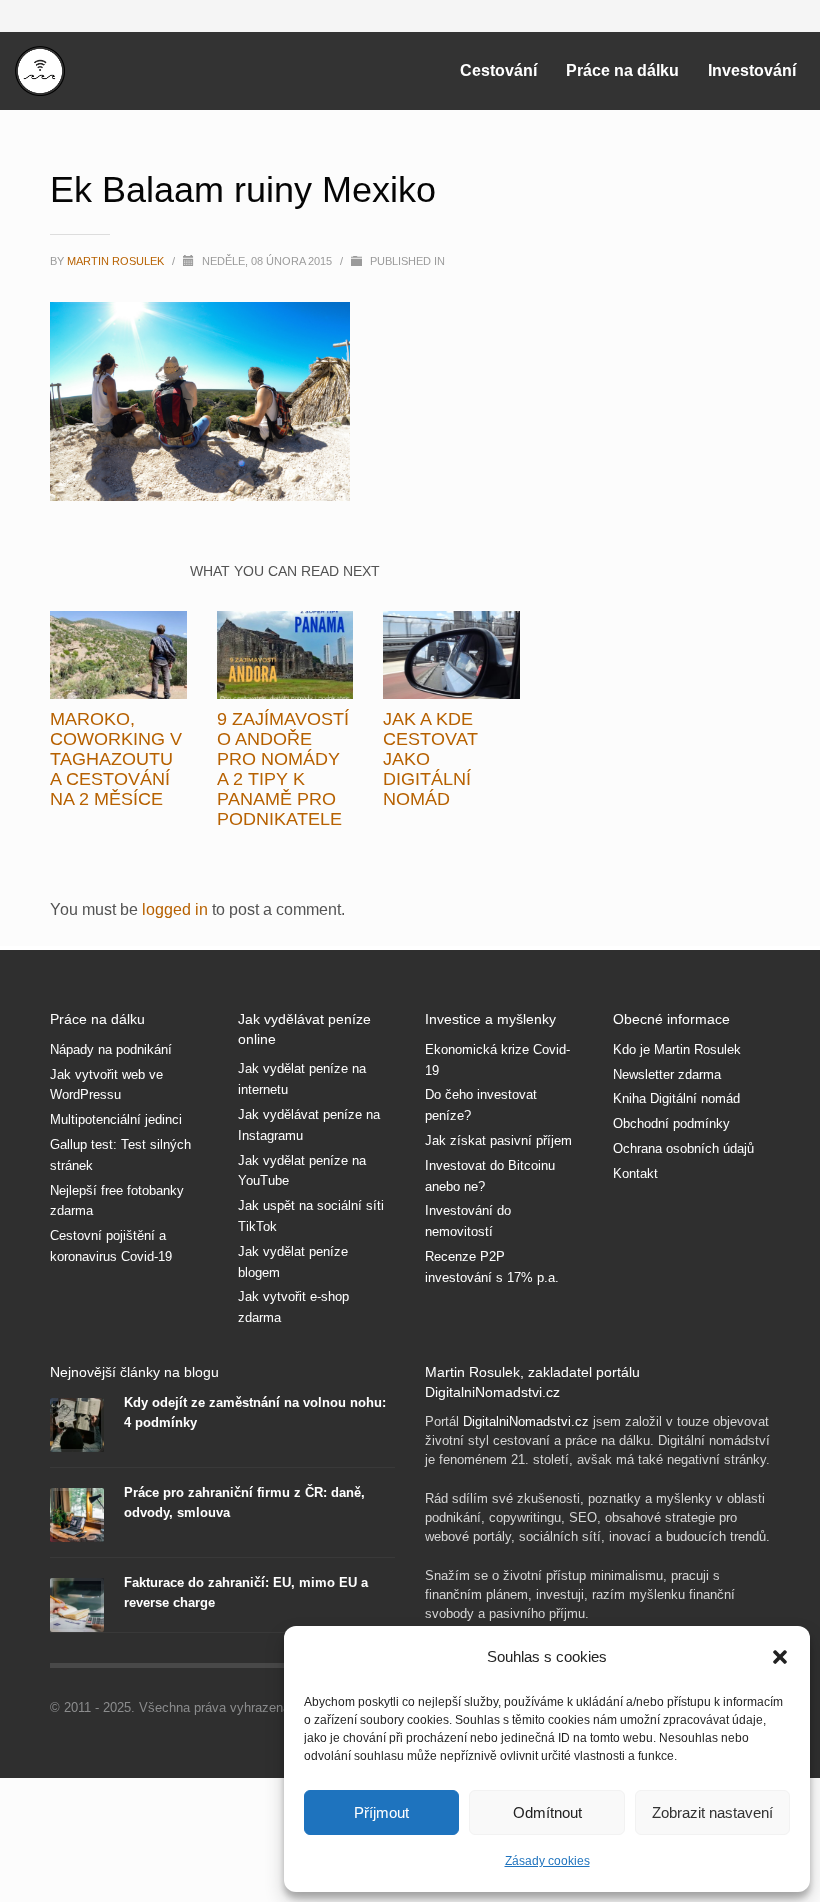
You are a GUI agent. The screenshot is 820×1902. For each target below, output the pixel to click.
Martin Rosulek (117, 261)
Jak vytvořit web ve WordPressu (106, 1085)
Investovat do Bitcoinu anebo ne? (490, 1176)
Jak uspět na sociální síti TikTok (311, 1216)
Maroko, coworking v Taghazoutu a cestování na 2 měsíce (116, 759)
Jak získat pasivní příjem (498, 1140)
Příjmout (381, 1812)
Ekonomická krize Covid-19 (497, 1060)
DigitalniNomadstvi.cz (526, 1421)
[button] (780, 1657)
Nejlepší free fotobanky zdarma (117, 1201)
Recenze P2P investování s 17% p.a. (492, 1267)
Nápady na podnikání (111, 1049)
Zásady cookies (547, 1861)
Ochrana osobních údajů (683, 1148)
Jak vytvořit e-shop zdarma (293, 1307)
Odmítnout (547, 1812)
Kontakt (635, 1173)
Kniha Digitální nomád (676, 1098)
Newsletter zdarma (667, 1074)
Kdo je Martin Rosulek (677, 1049)
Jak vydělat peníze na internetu (302, 1079)
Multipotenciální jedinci (116, 1119)
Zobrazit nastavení (712, 1812)
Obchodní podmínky (671, 1123)
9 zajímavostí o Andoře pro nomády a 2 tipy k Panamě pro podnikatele (283, 769)
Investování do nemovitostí (468, 1221)
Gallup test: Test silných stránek (120, 1155)
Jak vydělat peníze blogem (293, 1262)
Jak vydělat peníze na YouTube (302, 1171)
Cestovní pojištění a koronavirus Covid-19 (111, 1246)
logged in (177, 909)
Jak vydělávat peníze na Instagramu (309, 1125)
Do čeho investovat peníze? (481, 1105)
